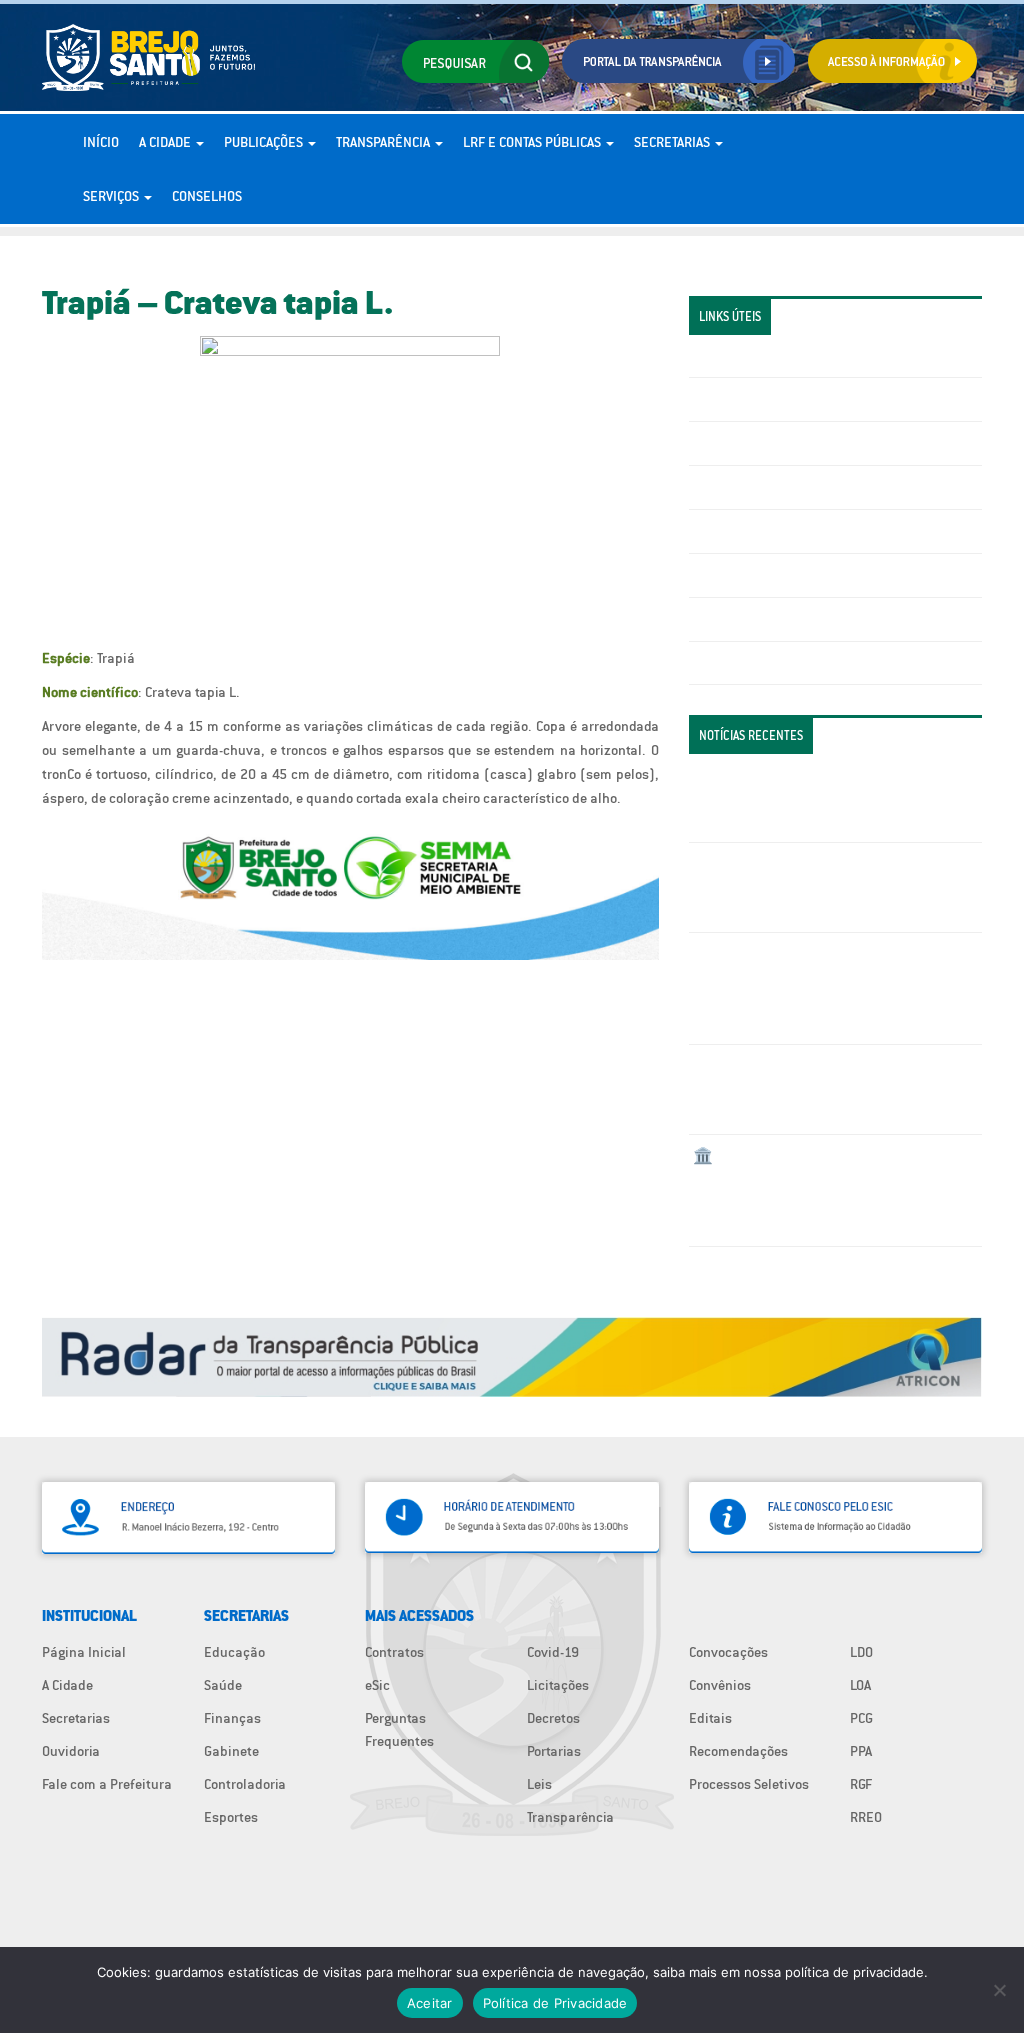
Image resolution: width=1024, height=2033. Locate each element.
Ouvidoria (71, 1751)
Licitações (724, 487)
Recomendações (738, 1751)
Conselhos (207, 196)
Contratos (394, 1652)
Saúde (223, 1685)
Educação (234, 1652)
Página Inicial (84, 1652)
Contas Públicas (742, 399)
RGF (861, 1784)
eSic (377, 1685)
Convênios (720, 1685)
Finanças (232, 1718)
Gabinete (231, 1751)
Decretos (553, 1718)
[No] (999, 1990)
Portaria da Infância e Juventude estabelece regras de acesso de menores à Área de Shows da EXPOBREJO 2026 (831, 798)
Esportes (231, 1817)
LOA (860, 1685)
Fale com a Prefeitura (107, 1784)
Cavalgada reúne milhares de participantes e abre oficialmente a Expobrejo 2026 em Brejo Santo (830, 887)
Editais (710, 1718)
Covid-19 (553, 1652)
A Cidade (166, 142)
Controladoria (245, 1784)
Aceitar (430, 2003)
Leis (539, 1784)
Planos (714, 663)
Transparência (384, 142)
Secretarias (673, 142)
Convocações (728, 1652)
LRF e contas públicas (533, 142)
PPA (861, 1751)
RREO (866, 1817)
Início (101, 142)
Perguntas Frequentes (759, 575)
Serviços (112, 196)
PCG (861, 1718)
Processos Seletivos (749, 1784)
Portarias (554, 1751)
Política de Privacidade (555, 2003)
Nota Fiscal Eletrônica (760, 531)
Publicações (265, 142)
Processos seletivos (753, 619)
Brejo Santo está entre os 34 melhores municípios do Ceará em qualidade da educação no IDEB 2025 (808, 1089)
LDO (861, 1652)
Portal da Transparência (764, 356)
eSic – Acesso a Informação (776, 443)
